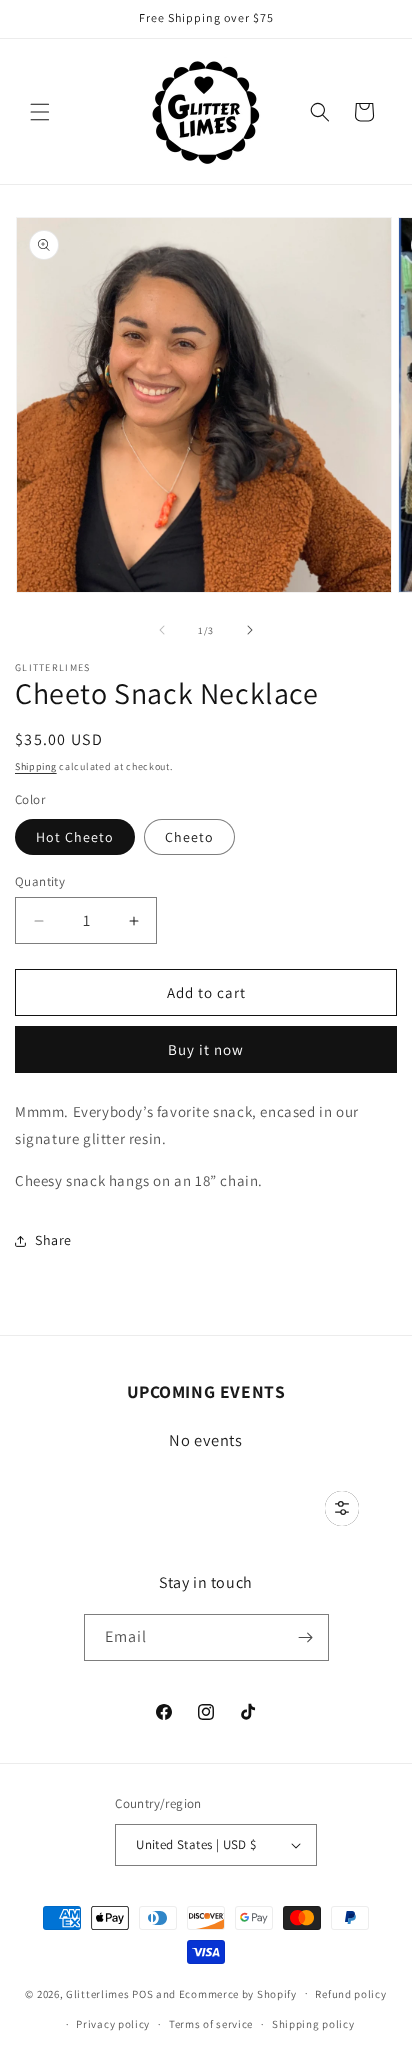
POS (142, 1993)
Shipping (36, 766)
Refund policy (350, 1994)
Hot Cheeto (75, 837)
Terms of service (211, 2024)
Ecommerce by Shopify (238, 1993)
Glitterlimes (97, 1993)
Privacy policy (113, 2024)
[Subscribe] (306, 1637)
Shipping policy (313, 2024)
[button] (40, 112)
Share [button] (53, 1240)
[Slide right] (250, 630)
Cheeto (189, 837)
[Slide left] (162, 630)
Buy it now (206, 1049)
